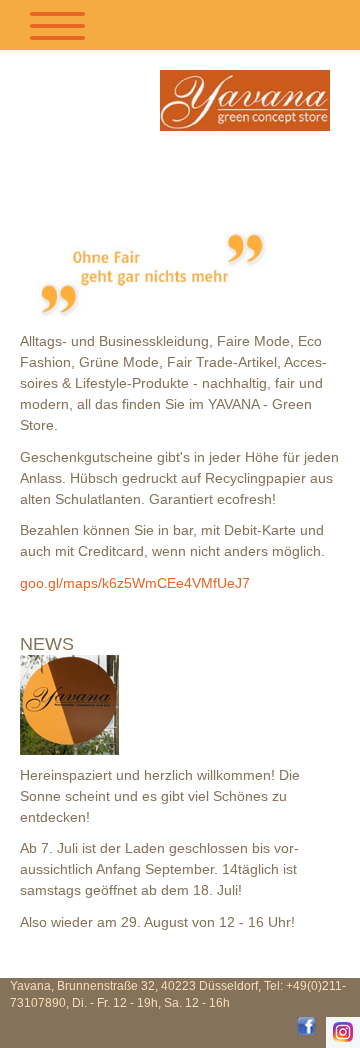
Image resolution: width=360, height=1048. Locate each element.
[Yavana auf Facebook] (306, 1026)
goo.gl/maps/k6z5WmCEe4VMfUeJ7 (135, 583)
